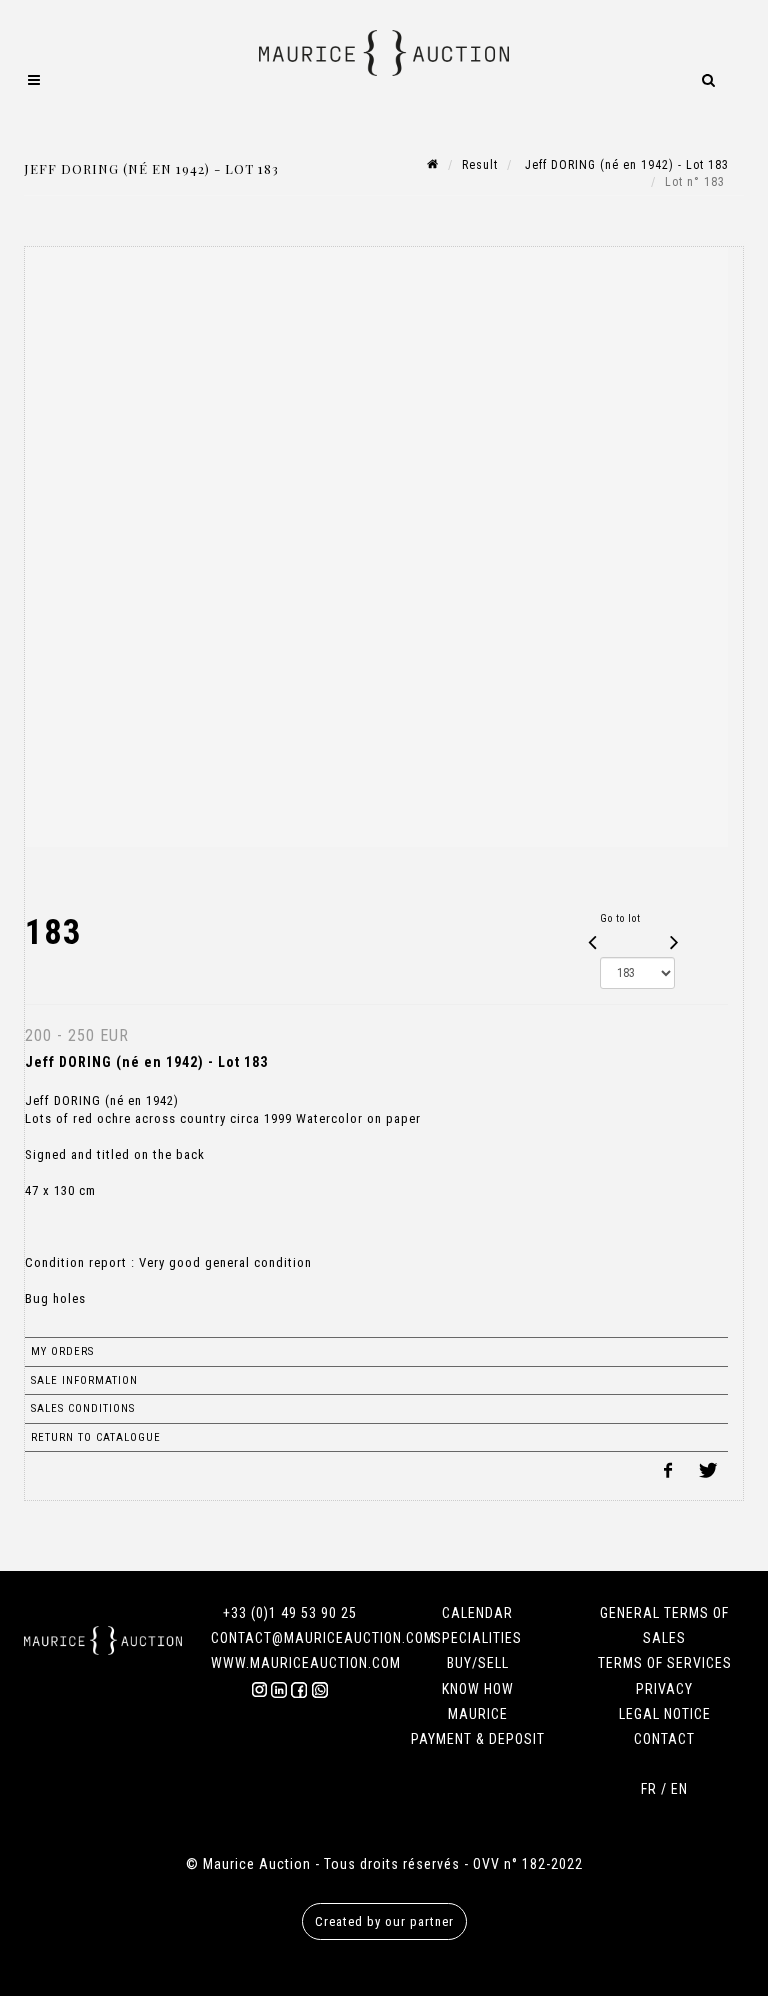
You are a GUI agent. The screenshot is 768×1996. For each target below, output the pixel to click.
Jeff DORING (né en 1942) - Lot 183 (625, 165)
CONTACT (664, 1739)
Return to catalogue (96, 1437)
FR (649, 1789)
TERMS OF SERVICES (665, 1663)
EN (679, 1789)
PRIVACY (664, 1689)
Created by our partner (384, 1921)
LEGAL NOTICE (665, 1714)
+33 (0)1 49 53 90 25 (290, 1613)
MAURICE (478, 1714)
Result (480, 165)
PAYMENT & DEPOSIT (478, 1739)
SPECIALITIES (477, 1638)
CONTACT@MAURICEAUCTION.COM (323, 1638)
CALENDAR (477, 1613)
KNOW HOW (478, 1689)
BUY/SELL (478, 1663)
